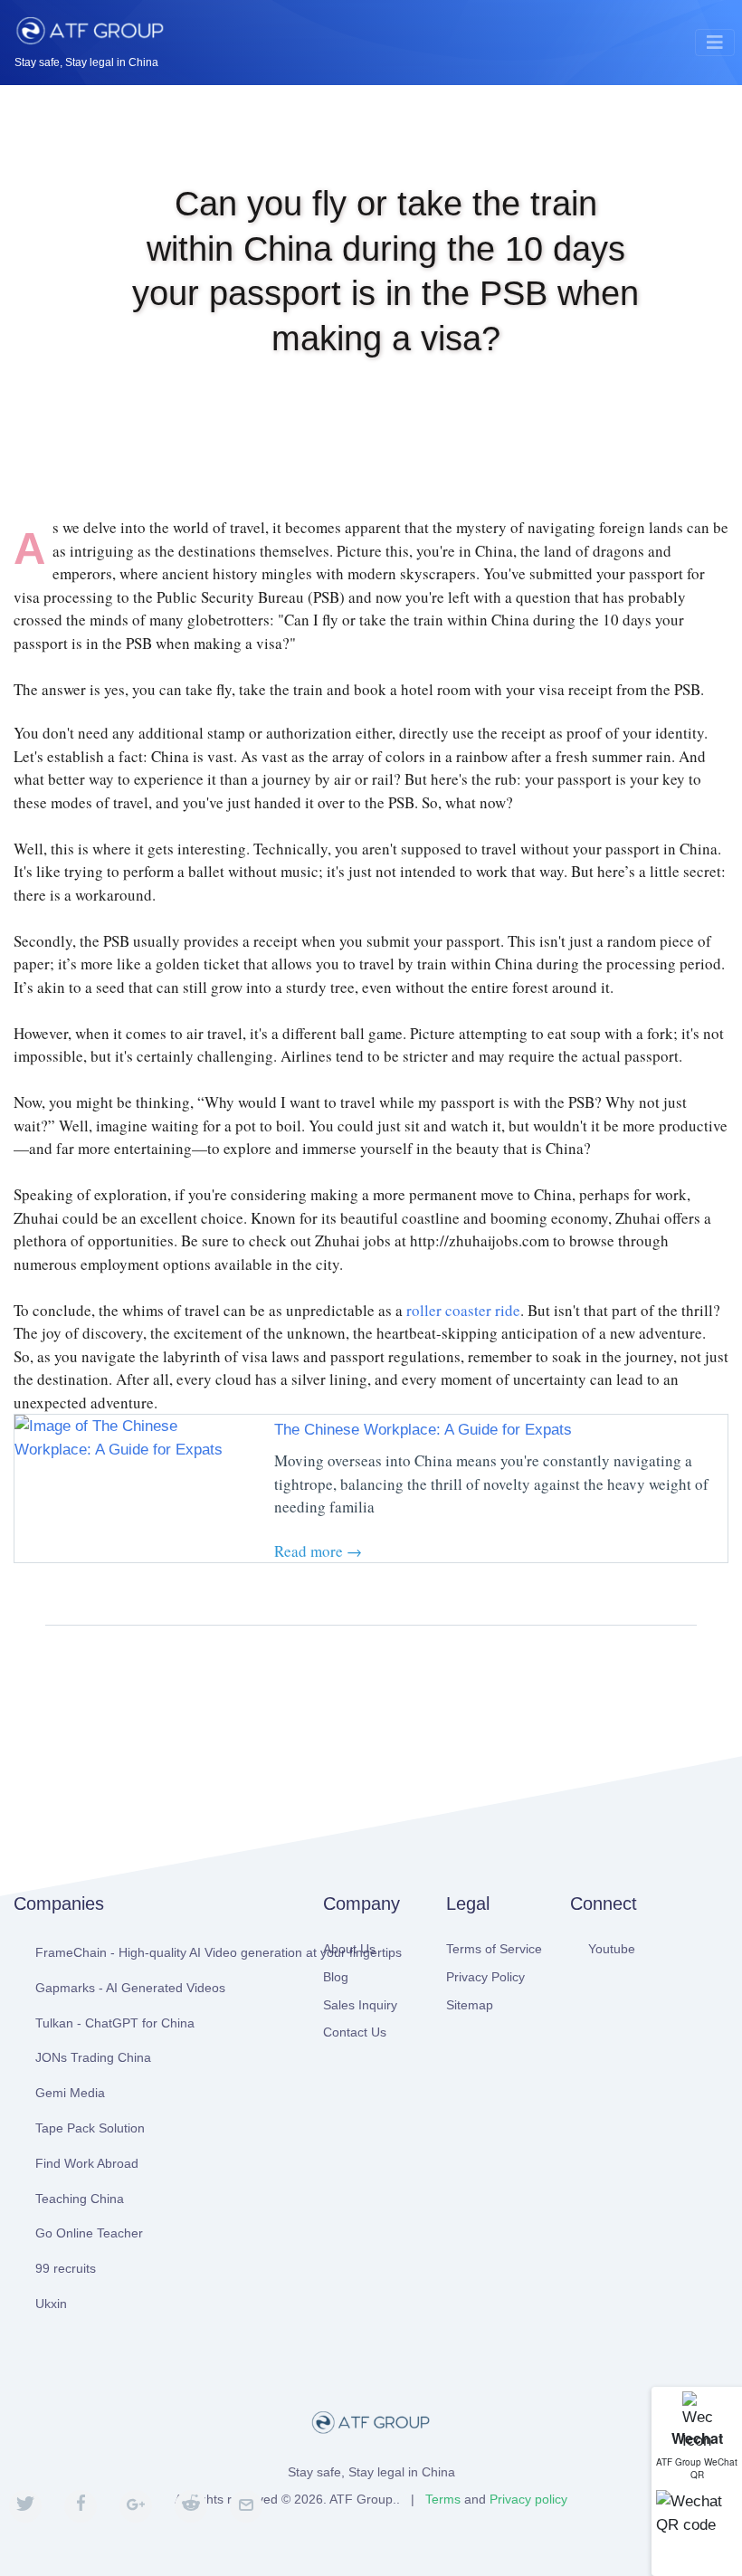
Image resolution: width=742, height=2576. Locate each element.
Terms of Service (494, 1949)
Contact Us (355, 2032)
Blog (336, 1977)
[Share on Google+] (136, 2506)
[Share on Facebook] (81, 2506)
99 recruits (66, 2268)
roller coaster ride (463, 1310)
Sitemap (470, 2005)
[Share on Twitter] (25, 2506)
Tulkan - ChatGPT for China (115, 2023)
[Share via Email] (246, 2506)
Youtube (612, 1949)
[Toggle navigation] (715, 43)
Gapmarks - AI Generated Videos (130, 1988)
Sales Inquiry (360, 2005)
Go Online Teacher (89, 2233)
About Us (349, 1949)
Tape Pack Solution (90, 2128)
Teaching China (80, 2199)
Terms (443, 2499)
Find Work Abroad (87, 2163)
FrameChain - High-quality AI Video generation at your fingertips (166, 1952)
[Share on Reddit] (191, 2506)
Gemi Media (70, 2093)
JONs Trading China (93, 2057)
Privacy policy (528, 2499)
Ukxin (51, 2304)
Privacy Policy (485, 1977)
